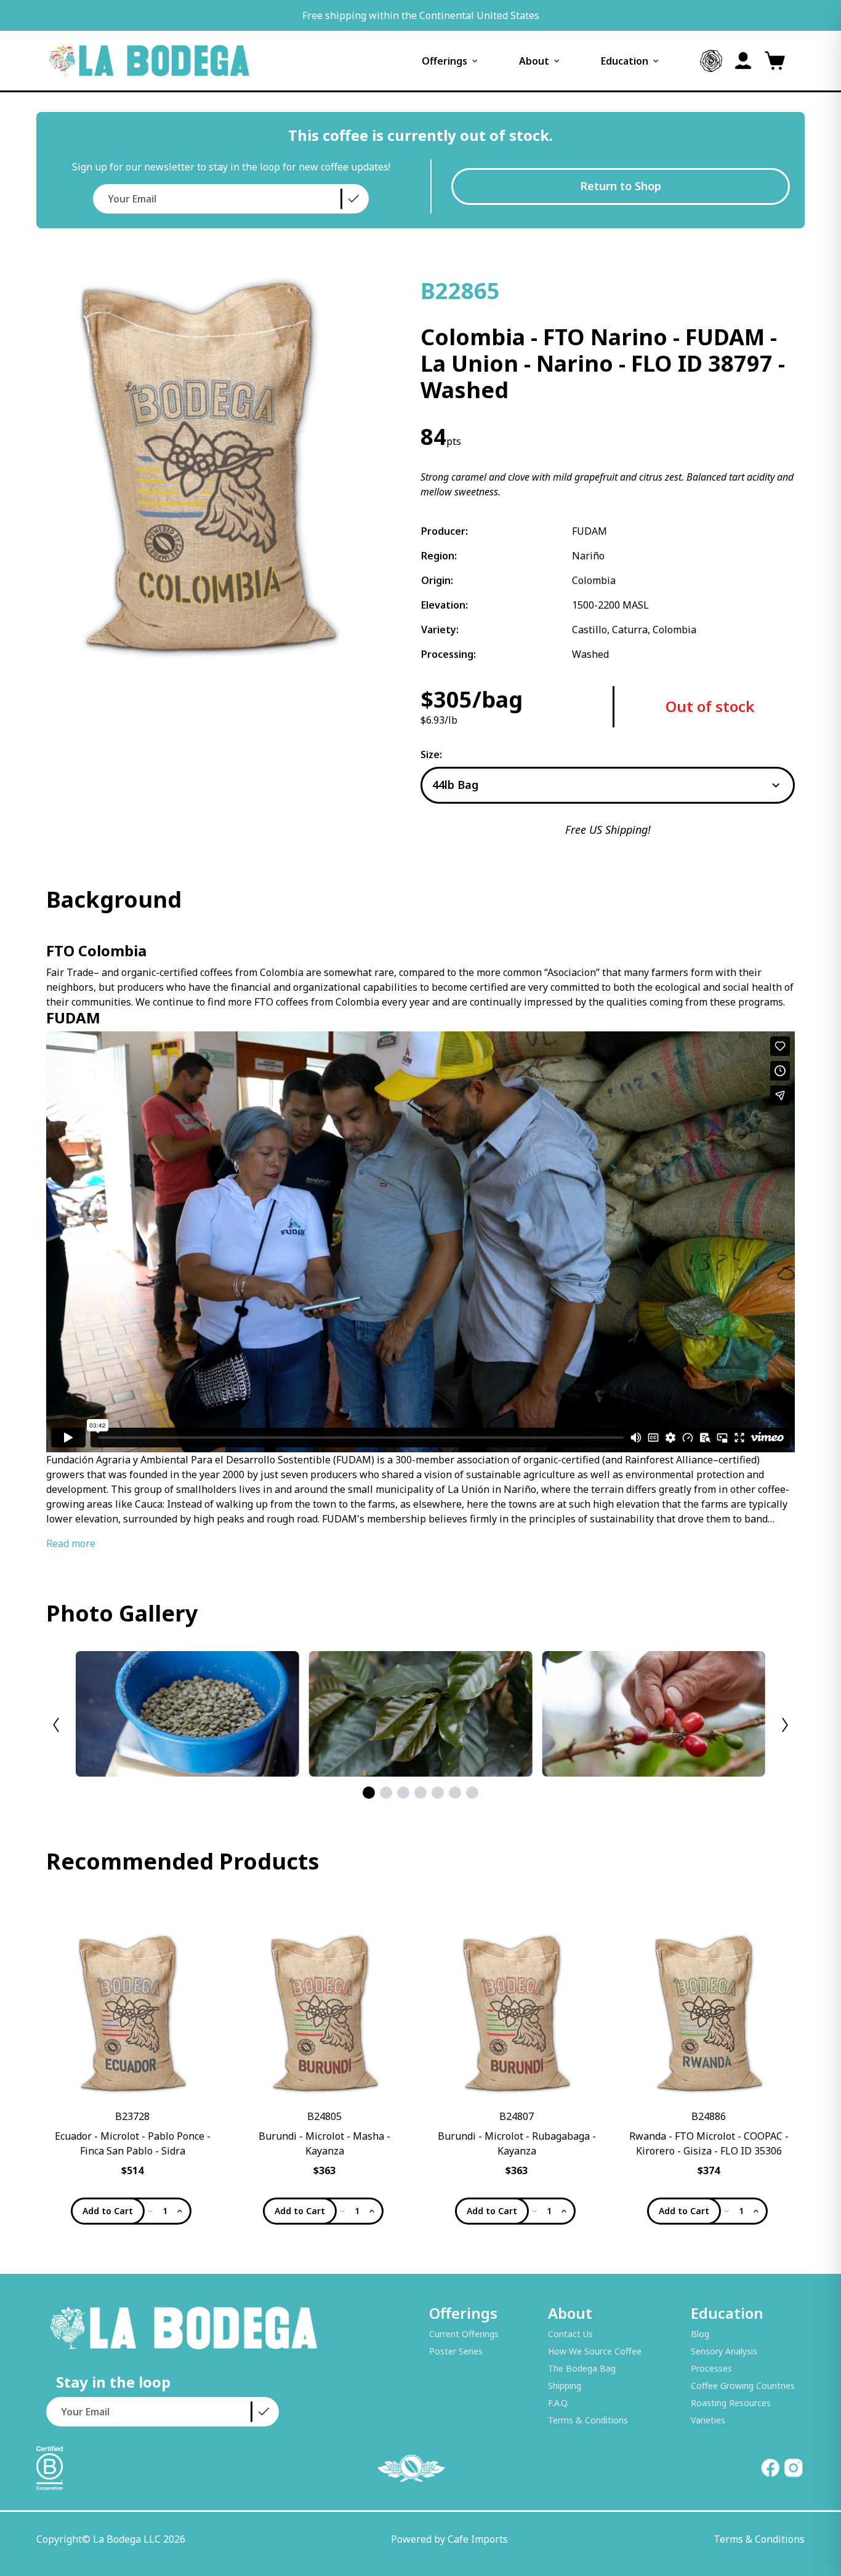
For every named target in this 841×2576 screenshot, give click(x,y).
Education (625, 61)
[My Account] (743, 61)
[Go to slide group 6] (455, 1793)
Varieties (708, 2420)
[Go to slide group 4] (420, 1793)
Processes (711, 2368)
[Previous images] (56, 1725)
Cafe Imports (478, 2539)
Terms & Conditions (588, 2420)
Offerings (445, 61)
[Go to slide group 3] (403, 1793)
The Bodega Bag (582, 2368)
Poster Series (456, 2351)
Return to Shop (621, 186)
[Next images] (785, 1725)
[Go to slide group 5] (438, 1793)
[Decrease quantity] (150, 2211)
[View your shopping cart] (775, 61)
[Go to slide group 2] (386, 1793)
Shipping (565, 2386)
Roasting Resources (731, 2403)
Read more (71, 1543)
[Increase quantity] (180, 2211)
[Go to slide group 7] (472, 1793)
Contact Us (570, 2334)
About (534, 61)
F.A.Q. (558, 2403)
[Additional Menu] (711, 61)
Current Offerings (464, 2334)
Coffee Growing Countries (743, 2386)
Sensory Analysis (724, 2351)
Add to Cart (108, 2211)
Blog (700, 2334)
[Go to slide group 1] (369, 1793)
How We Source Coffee (595, 2351)
